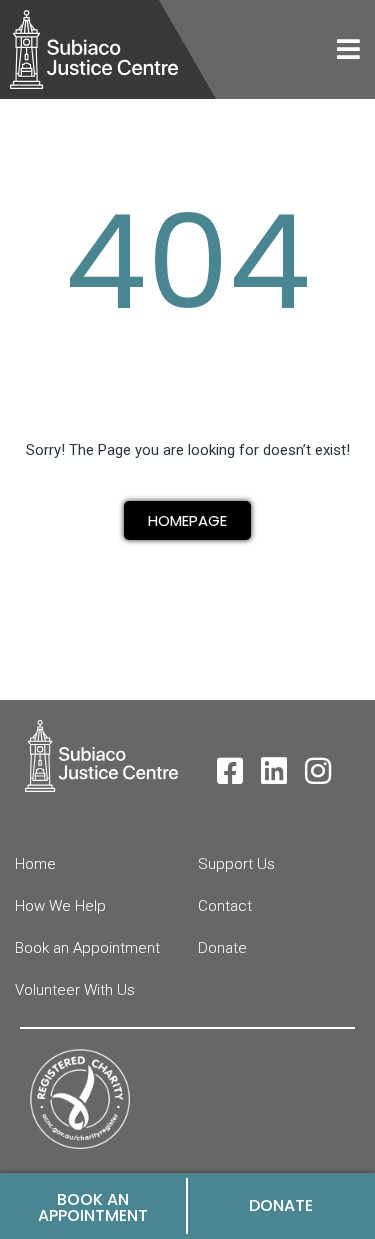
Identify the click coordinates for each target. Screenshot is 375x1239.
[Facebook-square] (230, 771)
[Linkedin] (274, 771)
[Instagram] (318, 771)
